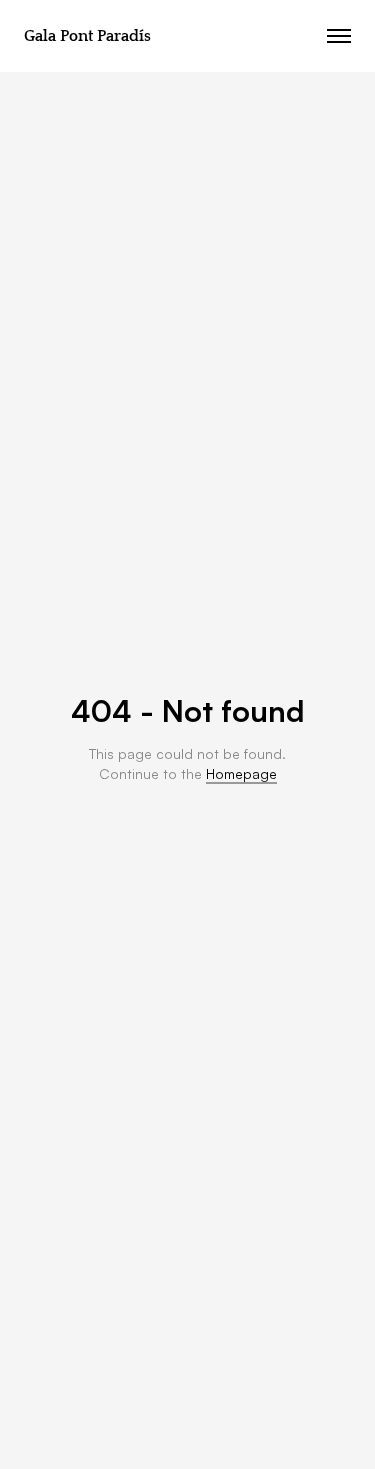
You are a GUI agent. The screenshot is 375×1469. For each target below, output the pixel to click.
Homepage (241, 773)
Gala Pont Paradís (87, 36)
